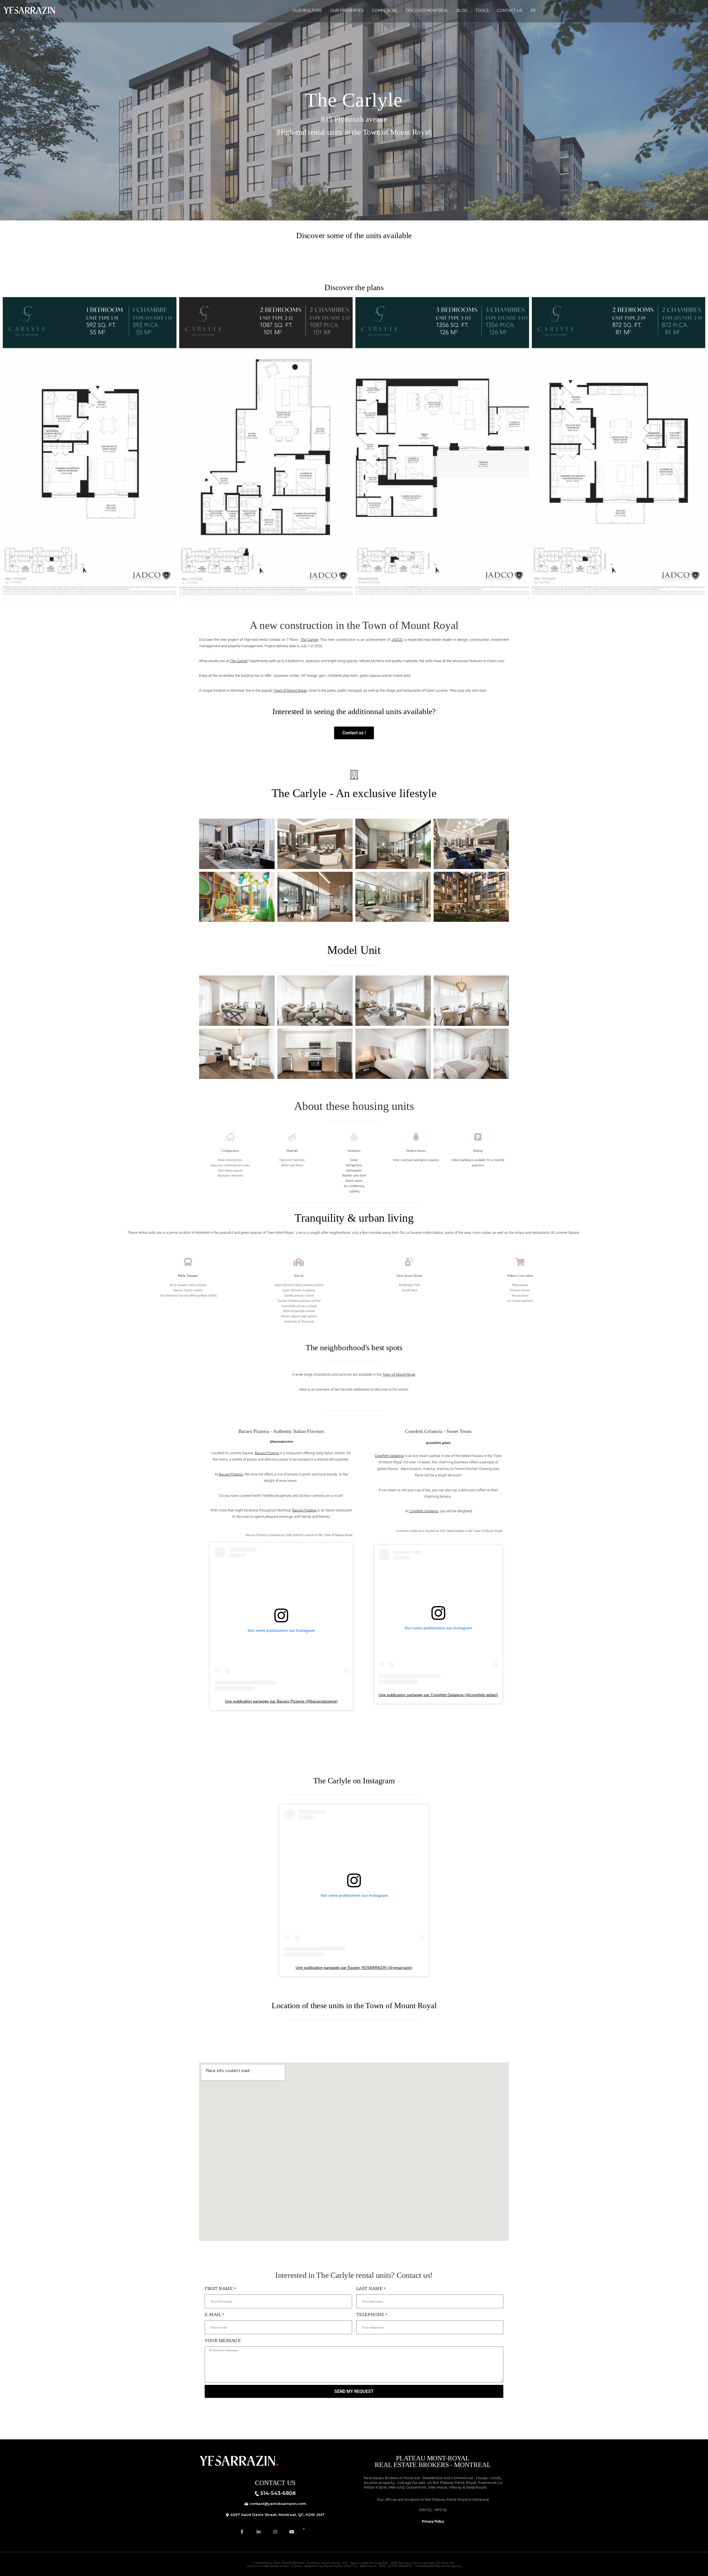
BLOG (462, 11)
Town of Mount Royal (290, 690)
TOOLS (482, 11)
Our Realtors (307, 11)
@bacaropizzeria (281, 1442)
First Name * (220, 2289)
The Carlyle (309, 640)
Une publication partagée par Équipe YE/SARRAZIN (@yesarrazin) (354, 1968)
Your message (223, 2341)
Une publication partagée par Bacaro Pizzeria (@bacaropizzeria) (281, 1701)
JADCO (397, 640)
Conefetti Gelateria (389, 1456)
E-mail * (214, 2315)
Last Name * (371, 2289)
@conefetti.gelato (438, 1443)
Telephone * (372, 2315)
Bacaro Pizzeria (267, 1453)
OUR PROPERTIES (347, 11)
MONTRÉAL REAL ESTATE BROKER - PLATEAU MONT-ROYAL (298, 2563)
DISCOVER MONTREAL (427, 11)
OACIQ (425, 2510)
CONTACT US (510, 11)
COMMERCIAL (385, 11)
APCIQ (441, 2510)
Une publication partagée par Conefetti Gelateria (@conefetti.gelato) (438, 1695)
